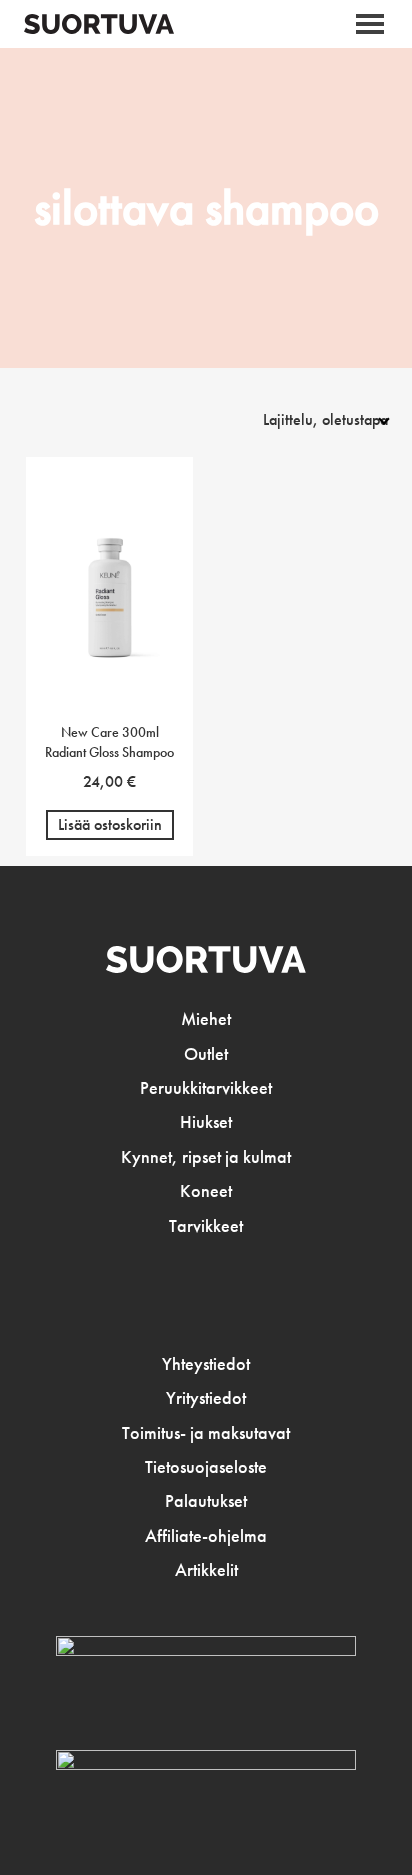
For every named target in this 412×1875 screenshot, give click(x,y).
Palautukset (206, 1501)
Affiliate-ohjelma (206, 1536)
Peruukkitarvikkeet (206, 1088)
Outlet (206, 1054)
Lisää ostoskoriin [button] (110, 824)
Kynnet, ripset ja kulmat (206, 1157)
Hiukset (206, 1122)
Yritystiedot (206, 1398)
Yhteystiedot (206, 1364)
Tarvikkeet (206, 1226)
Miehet (206, 1019)
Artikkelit (206, 1570)
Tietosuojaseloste (206, 1467)
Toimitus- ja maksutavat (206, 1433)
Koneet (206, 1191)
